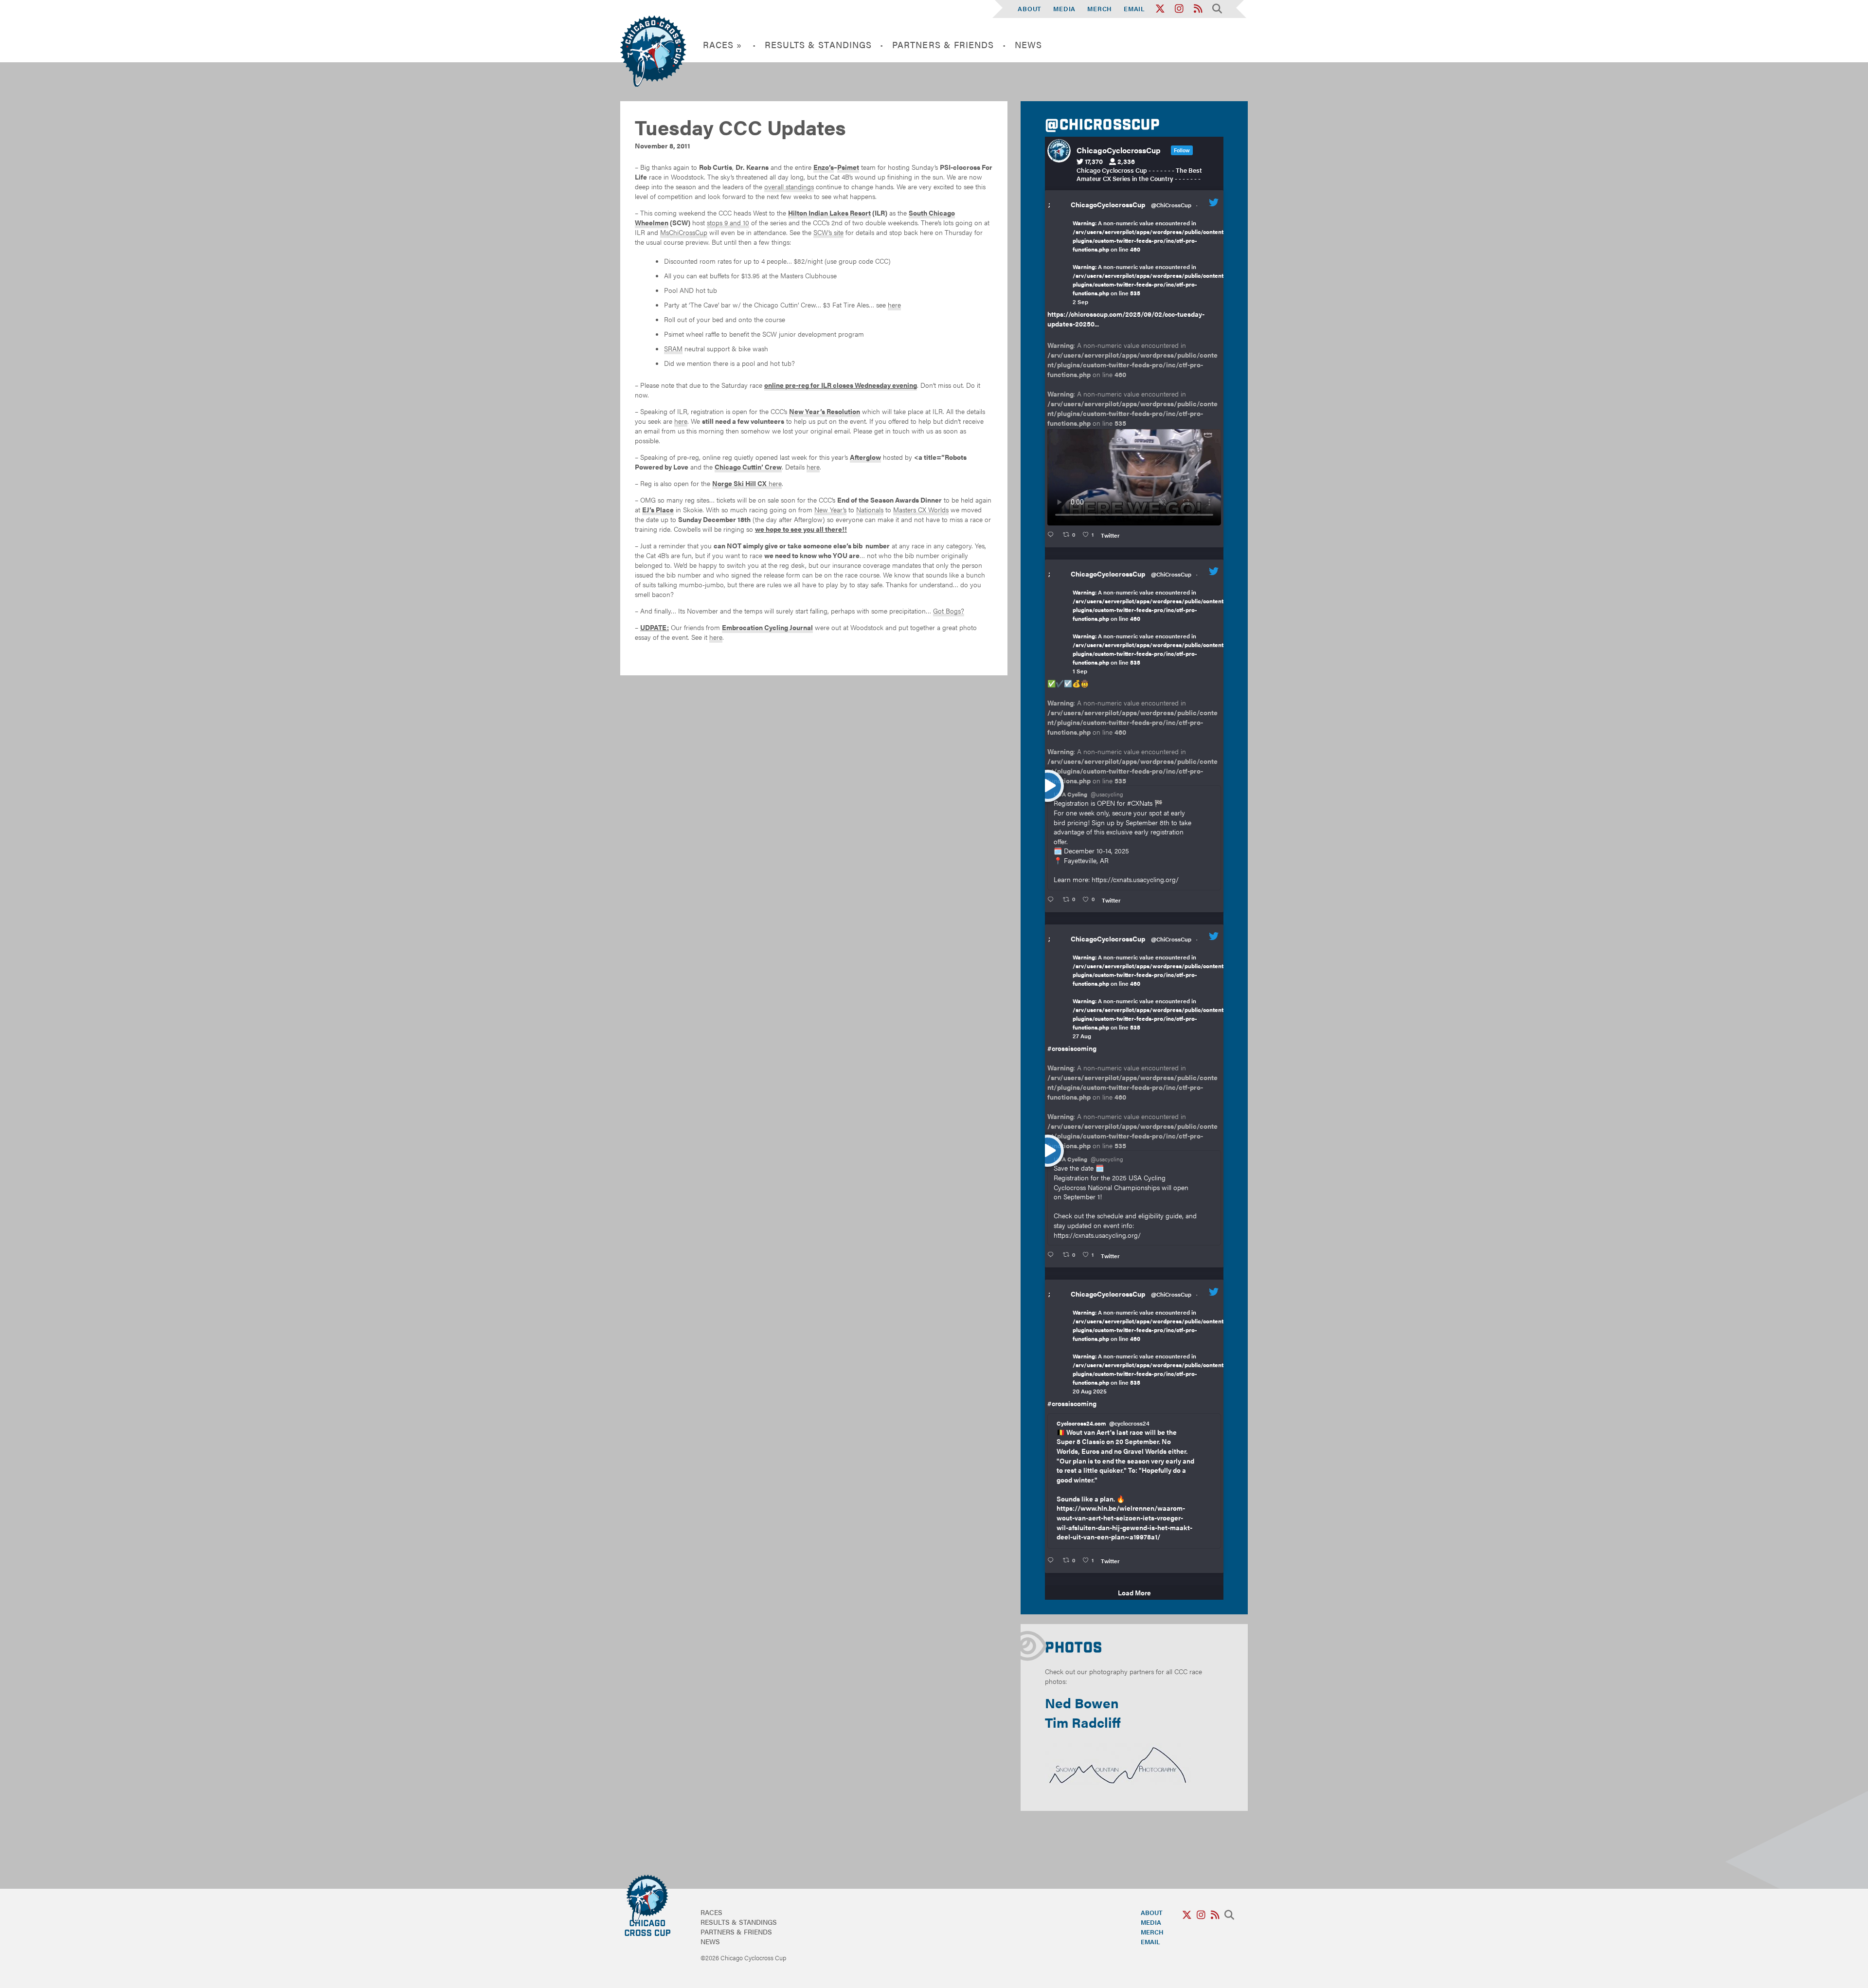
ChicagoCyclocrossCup (1108, 204)
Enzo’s (824, 167)
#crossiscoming (1072, 1048)
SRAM (673, 348)
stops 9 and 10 (728, 222)
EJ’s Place (658, 509)
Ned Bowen (1082, 1702)
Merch (1100, 9)
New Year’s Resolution (825, 411)
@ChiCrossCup (1171, 205)
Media (1064, 9)
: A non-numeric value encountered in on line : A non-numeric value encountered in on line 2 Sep (1150, 262)
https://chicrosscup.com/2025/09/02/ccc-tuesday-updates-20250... (1126, 319)
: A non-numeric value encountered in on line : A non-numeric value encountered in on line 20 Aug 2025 (1150, 1352)
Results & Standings (818, 45)
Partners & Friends (943, 45)
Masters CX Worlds (921, 509)
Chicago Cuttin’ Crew (748, 467)
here (894, 305)
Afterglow (865, 457)
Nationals (870, 509)
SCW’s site (828, 232)
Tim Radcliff (1083, 1722)
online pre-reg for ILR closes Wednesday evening (841, 385)
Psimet (848, 167)
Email (1134, 9)
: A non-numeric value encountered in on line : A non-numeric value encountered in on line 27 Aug (1150, 996)
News (1028, 45)
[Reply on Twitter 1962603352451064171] (1052, 900)
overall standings (789, 186)
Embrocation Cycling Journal (767, 627)
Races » (723, 45)
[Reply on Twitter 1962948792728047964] (1052, 535)
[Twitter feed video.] (1134, 477)
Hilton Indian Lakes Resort (829, 213)
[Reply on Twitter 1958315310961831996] (1052, 1560)
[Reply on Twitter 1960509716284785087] (1052, 1255)
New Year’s (830, 509)
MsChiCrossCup (684, 232)
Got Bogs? (949, 611)
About (1030, 9)
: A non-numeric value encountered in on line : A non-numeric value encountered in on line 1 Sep (1150, 632)
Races (711, 1912)
